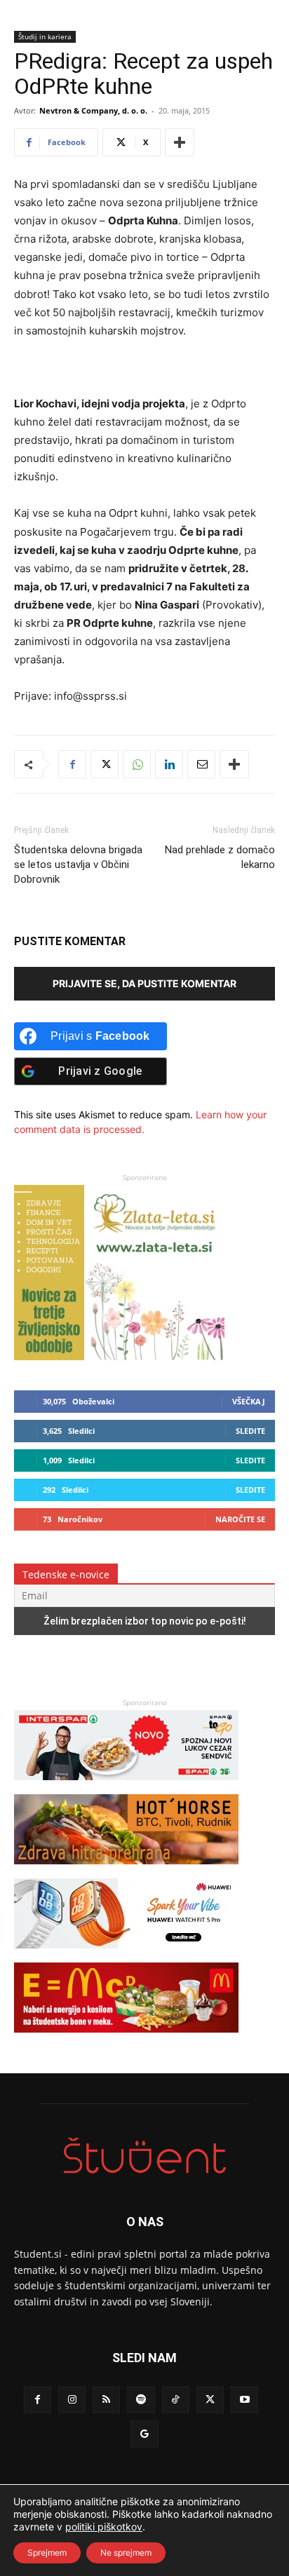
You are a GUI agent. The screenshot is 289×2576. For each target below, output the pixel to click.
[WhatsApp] (137, 764)
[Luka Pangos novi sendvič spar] (126, 1787)
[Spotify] (141, 2400)
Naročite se (240, 1519)
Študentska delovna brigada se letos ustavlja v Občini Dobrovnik (78, 865)
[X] (105, 764)
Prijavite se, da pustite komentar (144, 983)
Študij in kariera (45, 36)
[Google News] (144, 2434)
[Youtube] (244, 2400)
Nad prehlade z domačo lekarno (220, 857)
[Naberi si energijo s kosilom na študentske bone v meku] (126, 2039)
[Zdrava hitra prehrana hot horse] (126, 1871)
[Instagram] (72, 2400)
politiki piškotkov (104, 2527)
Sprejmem (47, 2553)
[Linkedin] (169, 764)
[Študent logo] (144, 2156)
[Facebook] (72, 764)
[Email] (201, 764)
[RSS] (106, 2400)
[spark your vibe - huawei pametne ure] (126, 1955)
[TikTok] (176, 2400)
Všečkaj (249, 1401)
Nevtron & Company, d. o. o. (93, 110)
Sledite (250, 1431)
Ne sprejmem (126, 2553)
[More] (180, 142)
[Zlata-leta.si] (119, 1356)
